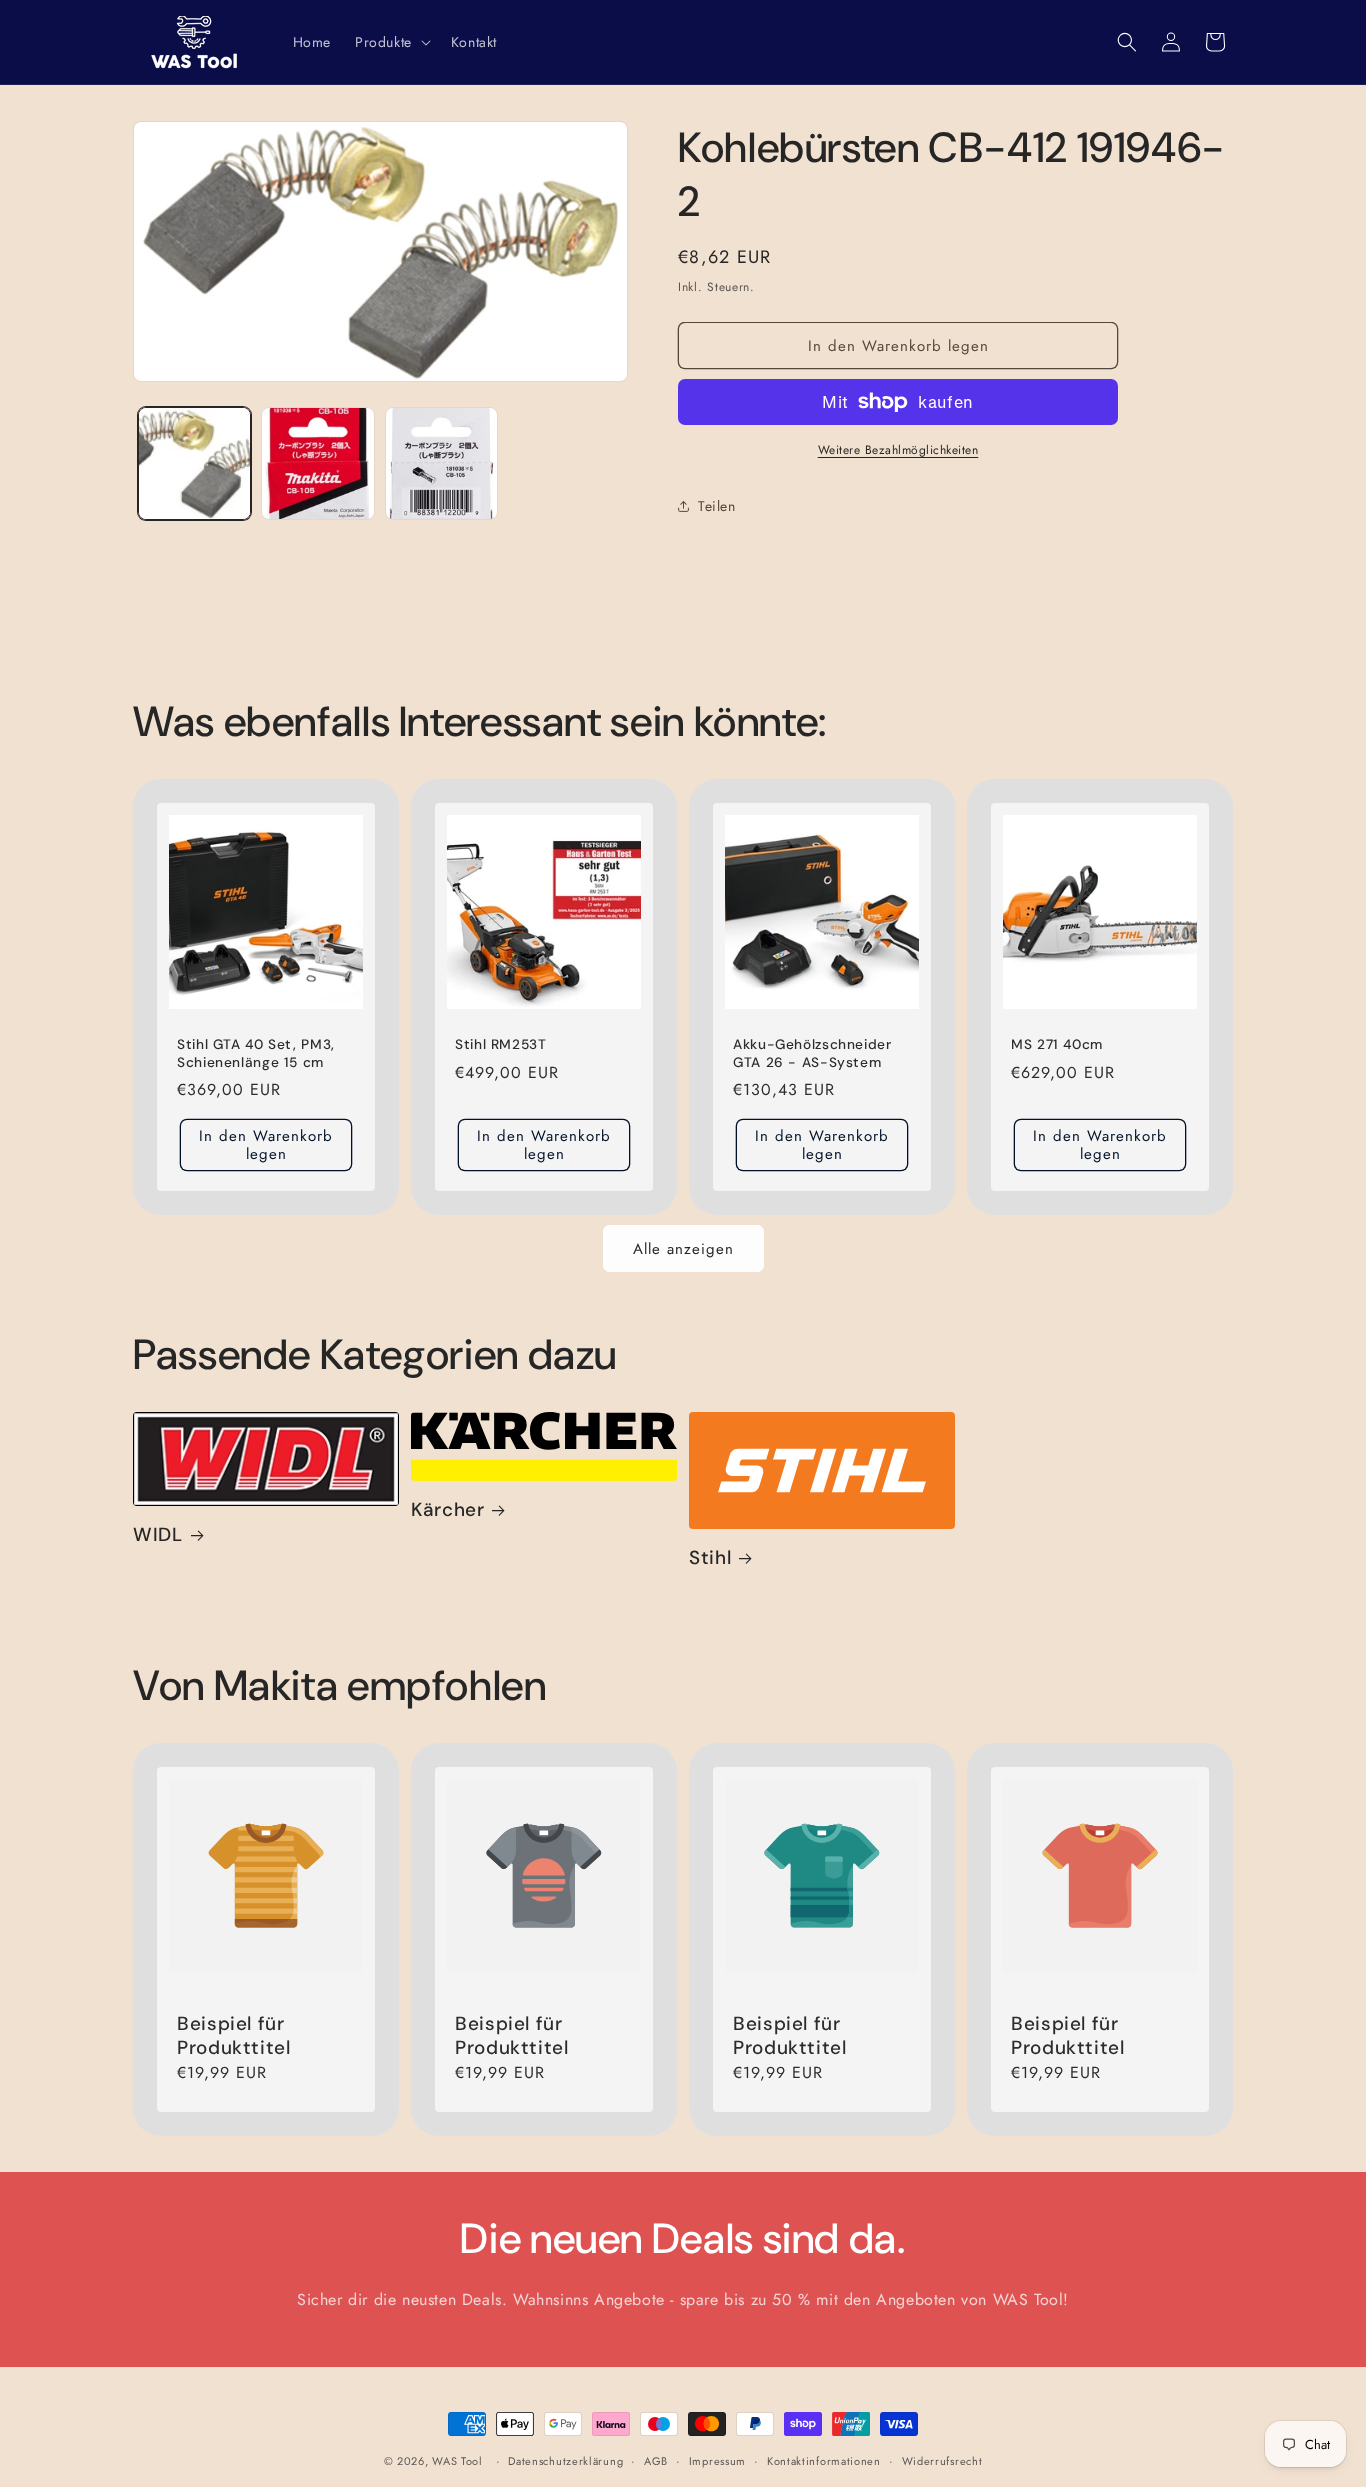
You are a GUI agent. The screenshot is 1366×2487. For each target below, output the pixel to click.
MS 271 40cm (1057, 1044)
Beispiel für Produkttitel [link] (234, 2036)
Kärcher (447, 1510)
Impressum (717, 2461)
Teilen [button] (717, 506)
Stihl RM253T (501, 1044)
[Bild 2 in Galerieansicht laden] (317, 463)
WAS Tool (457, 2461)
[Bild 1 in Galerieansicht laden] (194, 463)
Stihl (710, 1558)
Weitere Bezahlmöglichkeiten (898, 450)
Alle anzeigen (683, 1249)
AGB (656, 2461)
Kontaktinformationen (824, 2461)
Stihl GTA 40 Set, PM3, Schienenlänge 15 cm (256, 1053)
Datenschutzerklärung (565, 2461)
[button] (391, 42)
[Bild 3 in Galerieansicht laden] (441, 463)
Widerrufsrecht (942, 2461)
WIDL (158, 1535)
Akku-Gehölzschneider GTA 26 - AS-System (812, 1053)
